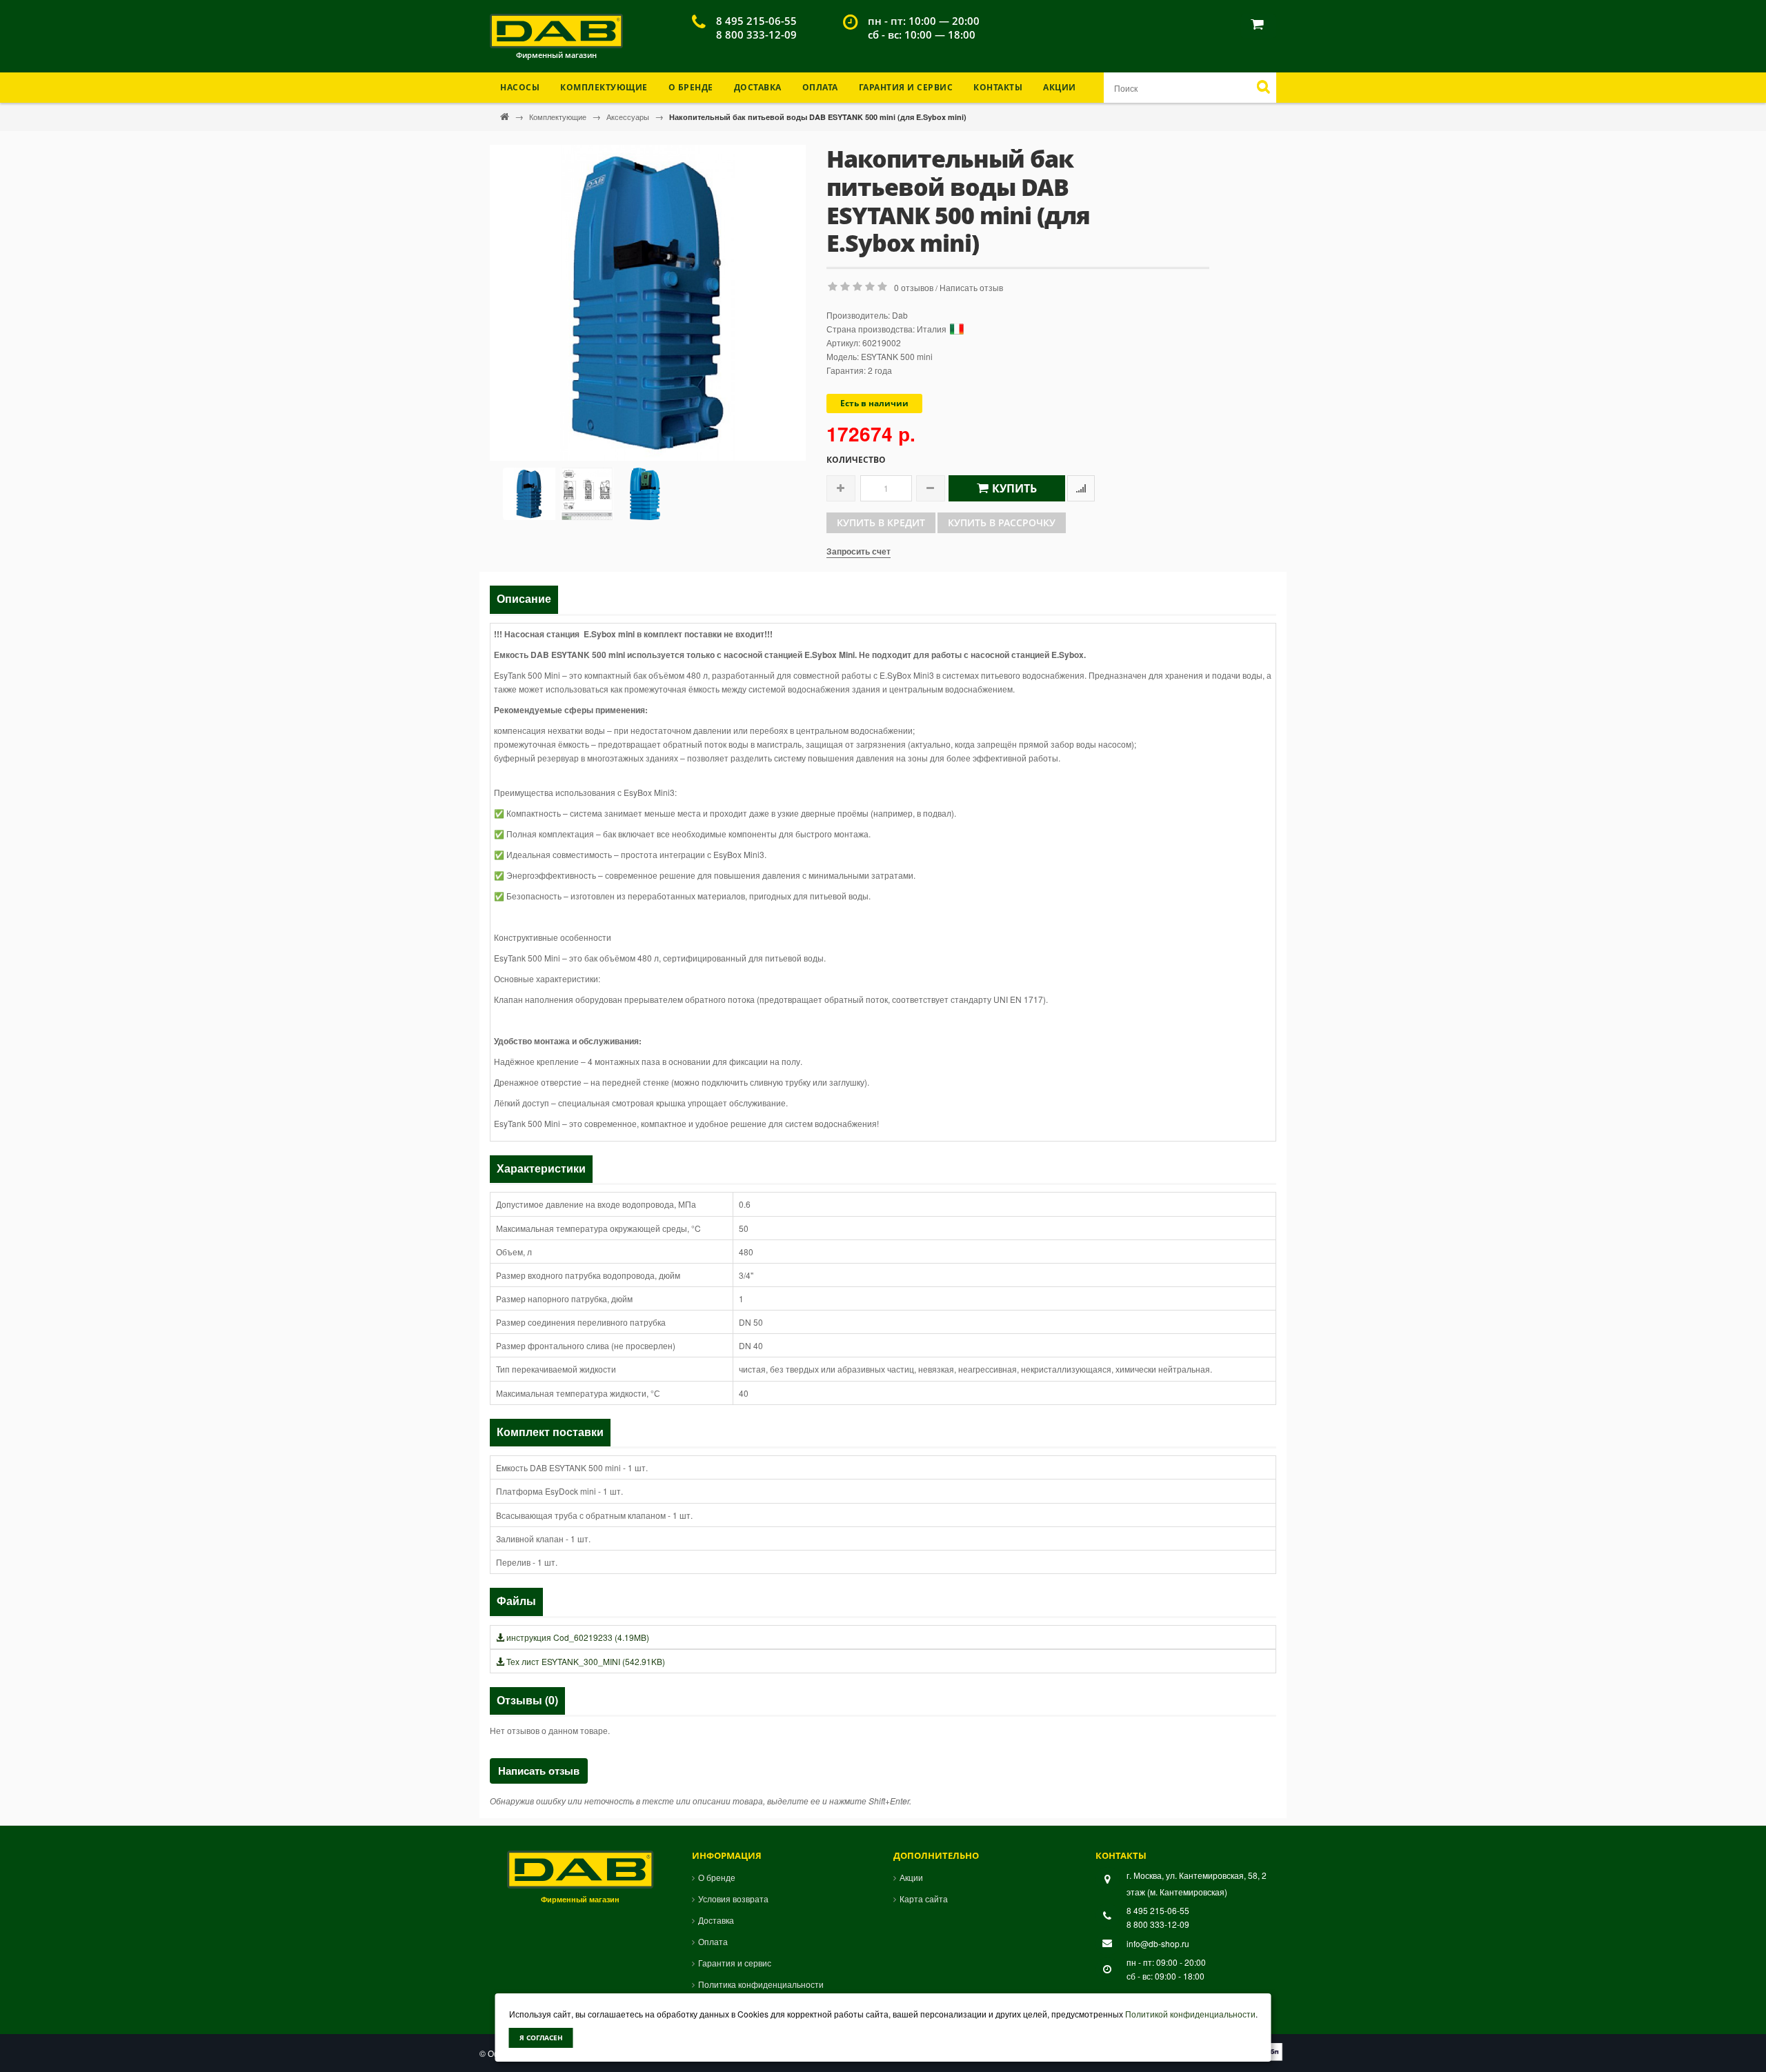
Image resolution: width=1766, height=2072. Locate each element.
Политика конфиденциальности (761, 1984)
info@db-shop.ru (1158, 1943)
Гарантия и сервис (735, 1963)
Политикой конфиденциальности (1190, 2014)
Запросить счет (859, 551)
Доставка (758, 87)
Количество (856, 460)
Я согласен (541, 2038)
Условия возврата (733, 1899)
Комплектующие (559, 117)
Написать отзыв (971, 287)
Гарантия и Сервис (906, 87)
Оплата (820, 87)
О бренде (691, 87)
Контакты (998, 87)
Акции (1060, 87)
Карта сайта (924, 1899)
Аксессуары (629, 117)
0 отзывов (914, 287)
